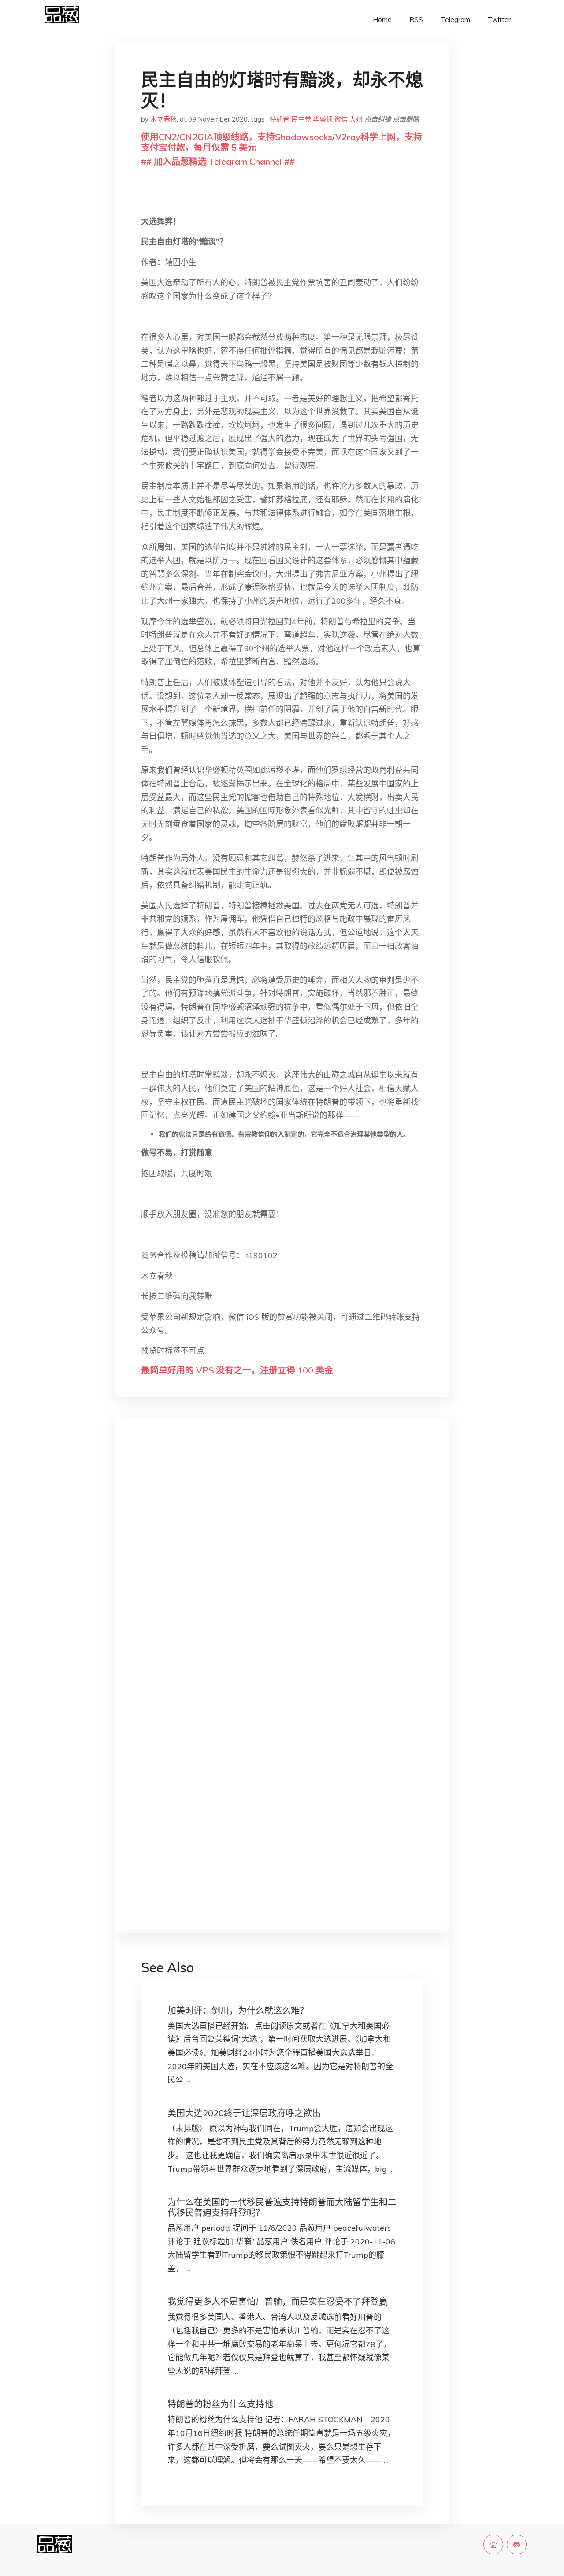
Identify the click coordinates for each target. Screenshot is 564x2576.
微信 (341, 119)
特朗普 (280, 119)
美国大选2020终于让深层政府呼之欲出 (244, 2113)
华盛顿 (323, 119)
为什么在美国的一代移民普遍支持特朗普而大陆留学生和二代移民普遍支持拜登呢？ (282, 2207)
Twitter (499, 20)
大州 (356, 119)
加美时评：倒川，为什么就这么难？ (238, 2010)
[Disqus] (282, 1564)
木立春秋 (163, 119)
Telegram (455, 20)
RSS (416, 20)
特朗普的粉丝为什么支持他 (220, 2404)
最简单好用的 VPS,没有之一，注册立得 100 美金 (237, 1370)
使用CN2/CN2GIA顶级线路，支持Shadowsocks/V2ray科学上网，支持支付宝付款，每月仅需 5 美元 (282, 142)
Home (382, 20)
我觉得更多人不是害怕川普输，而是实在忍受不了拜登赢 (278, 2301)
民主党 (301, 119)
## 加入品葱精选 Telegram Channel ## (218, 161)
